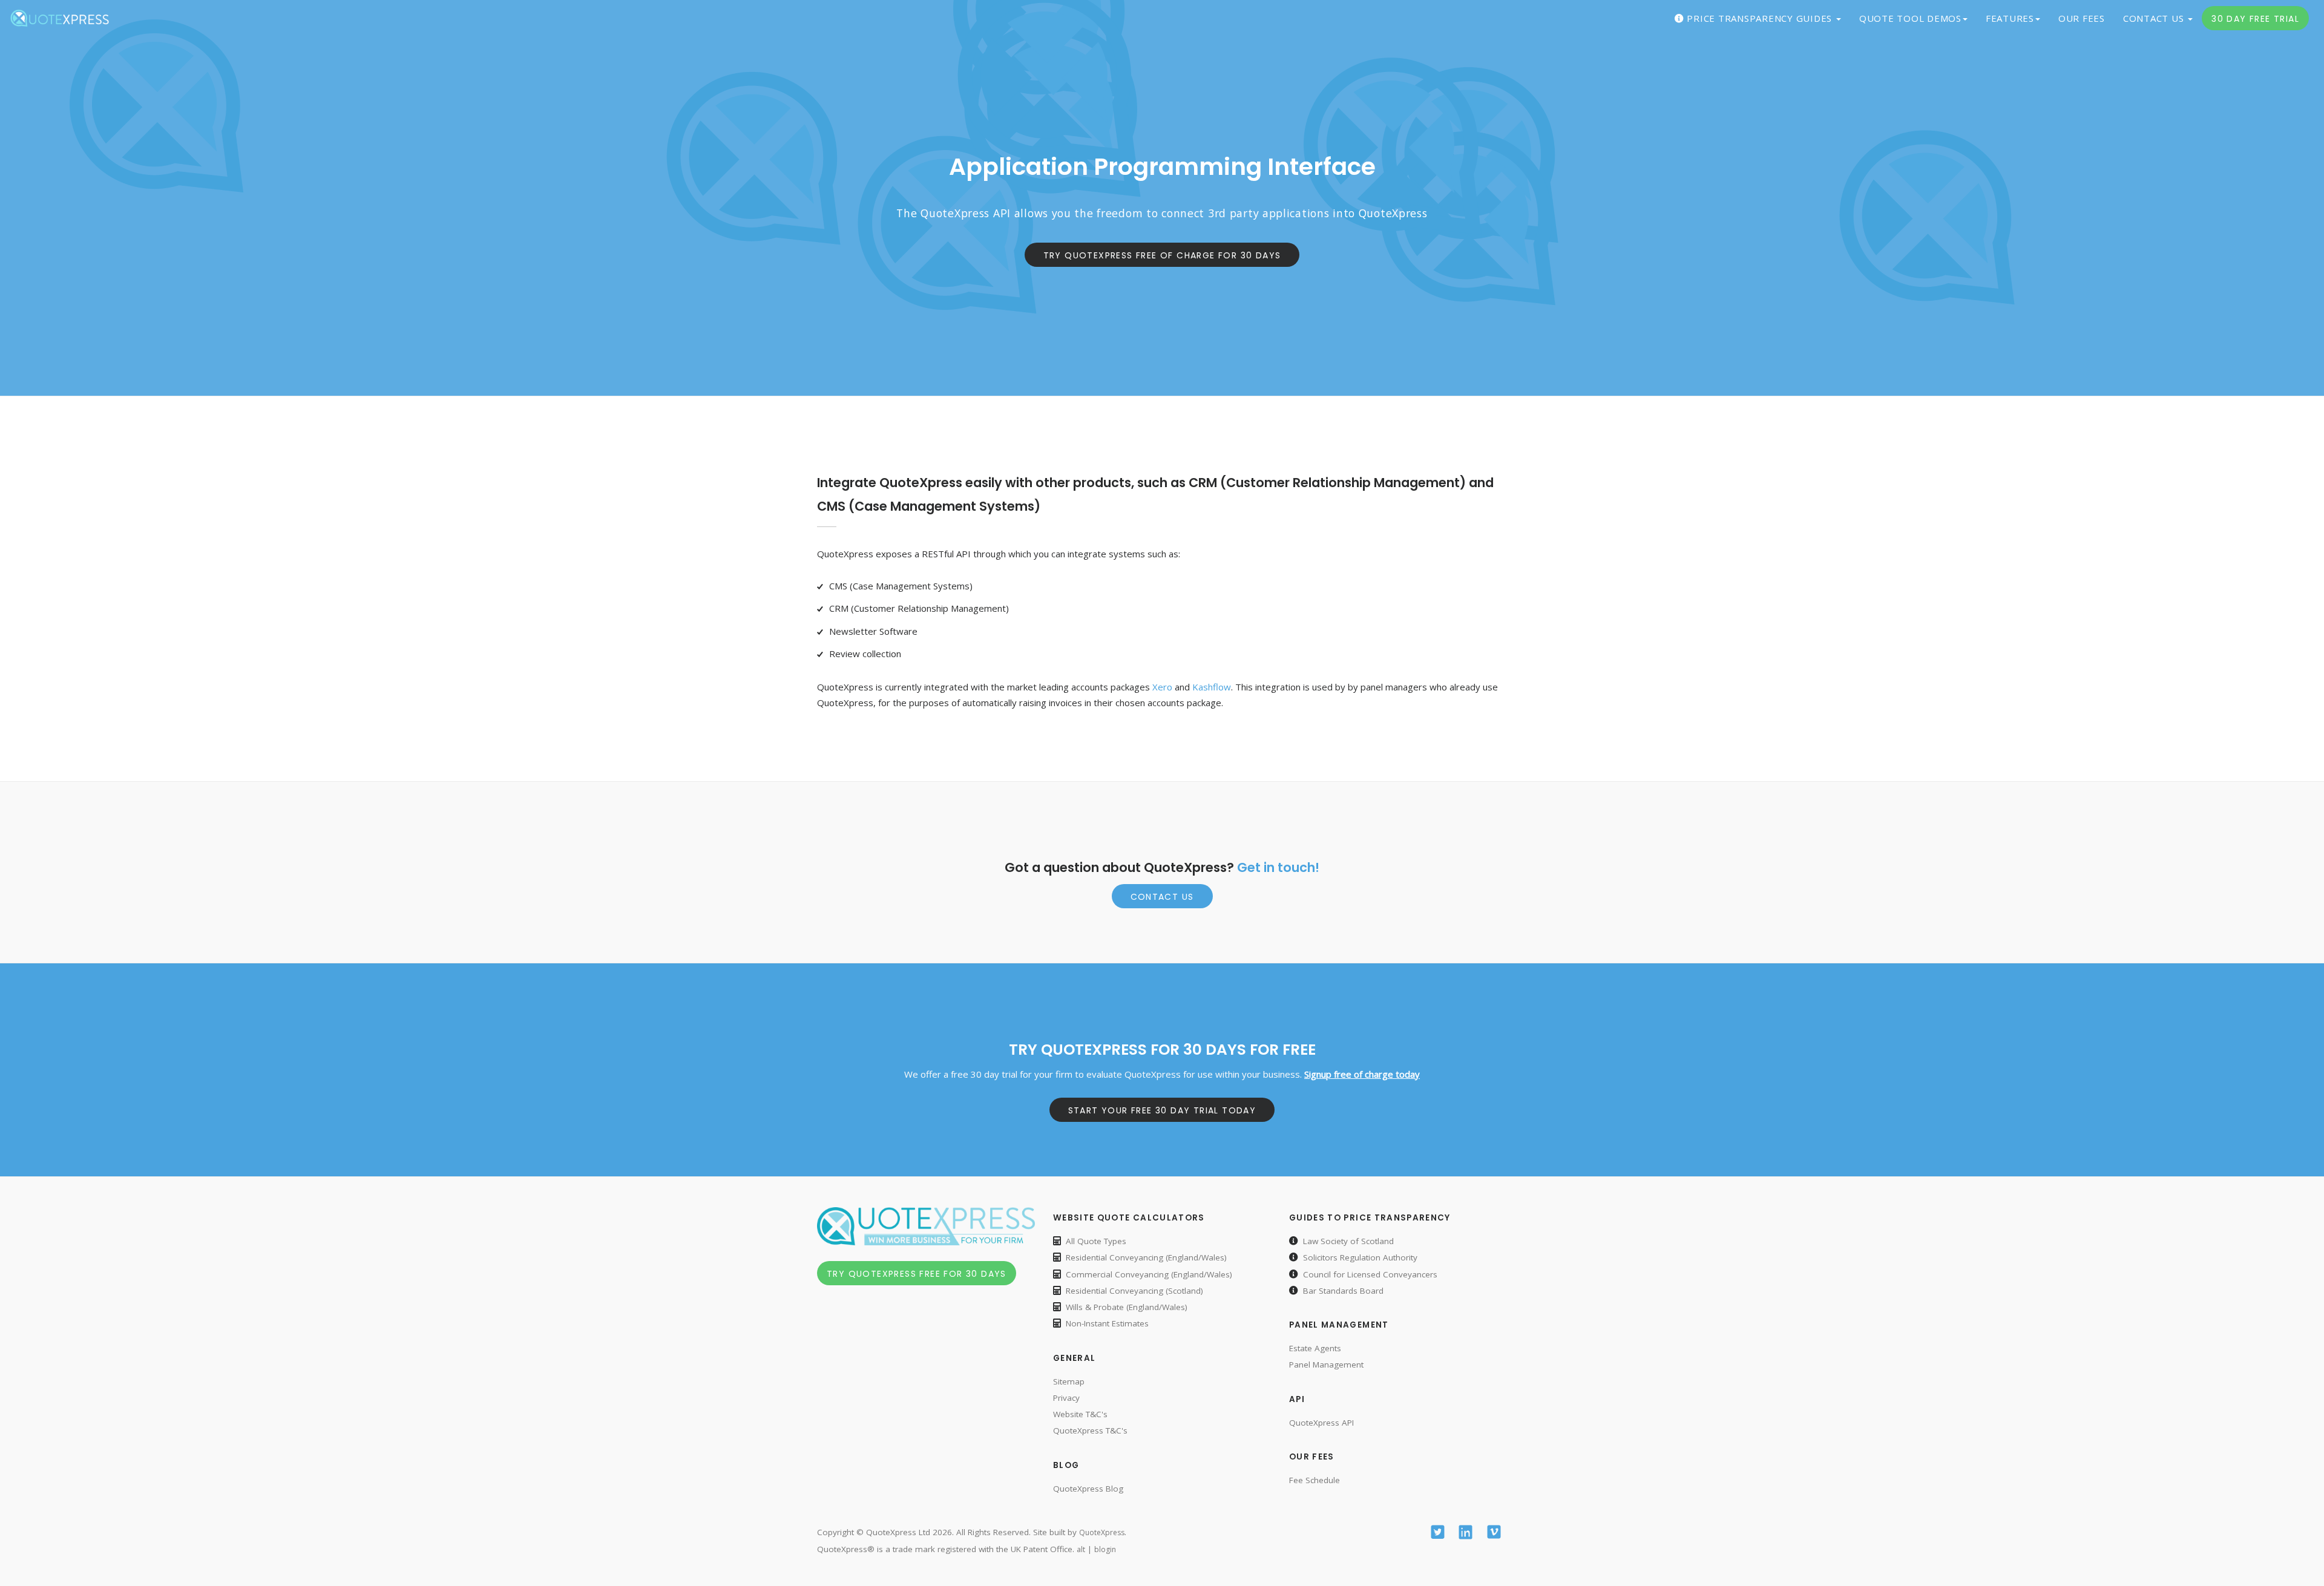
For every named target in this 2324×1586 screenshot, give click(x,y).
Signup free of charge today (1362, 1074)
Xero (1162, 687)
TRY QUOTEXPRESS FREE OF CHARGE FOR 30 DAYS (1162, 255)
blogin (1105, 1549)
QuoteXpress (1102, 1532)
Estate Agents (1315, 1348)
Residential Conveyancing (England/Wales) (1146, 1257)
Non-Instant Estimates (1107, 1323)
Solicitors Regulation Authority (1360, 1257)
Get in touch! (1278, 867)
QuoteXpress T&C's (1090, 1430)
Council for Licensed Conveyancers (1370, 1274)
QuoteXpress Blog (1088, 1489)
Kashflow (1212, 687)
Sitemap (1069, 1381)
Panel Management (1326, 1365)
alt (1081, 1549)
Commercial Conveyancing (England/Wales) (1149, 1274)
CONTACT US (1162, 897)
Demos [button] (1910, 18)
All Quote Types (1096, 1241)
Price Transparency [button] (1760, 18)
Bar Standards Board (1343, 1291)
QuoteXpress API (1321, 1423)
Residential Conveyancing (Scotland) (1134, 1291)
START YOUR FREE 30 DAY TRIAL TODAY (1162, 1110)
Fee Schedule (1315, 1480)
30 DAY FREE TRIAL (2255, 19)
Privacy (1066, 1398)
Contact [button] (2155, 18)
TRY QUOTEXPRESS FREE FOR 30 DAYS (917, 1274)
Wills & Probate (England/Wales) (1127, 1307)
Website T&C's (1080, 1414)
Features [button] (2010, 18)
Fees (2082, 18)
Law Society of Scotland (1348, 1241)
